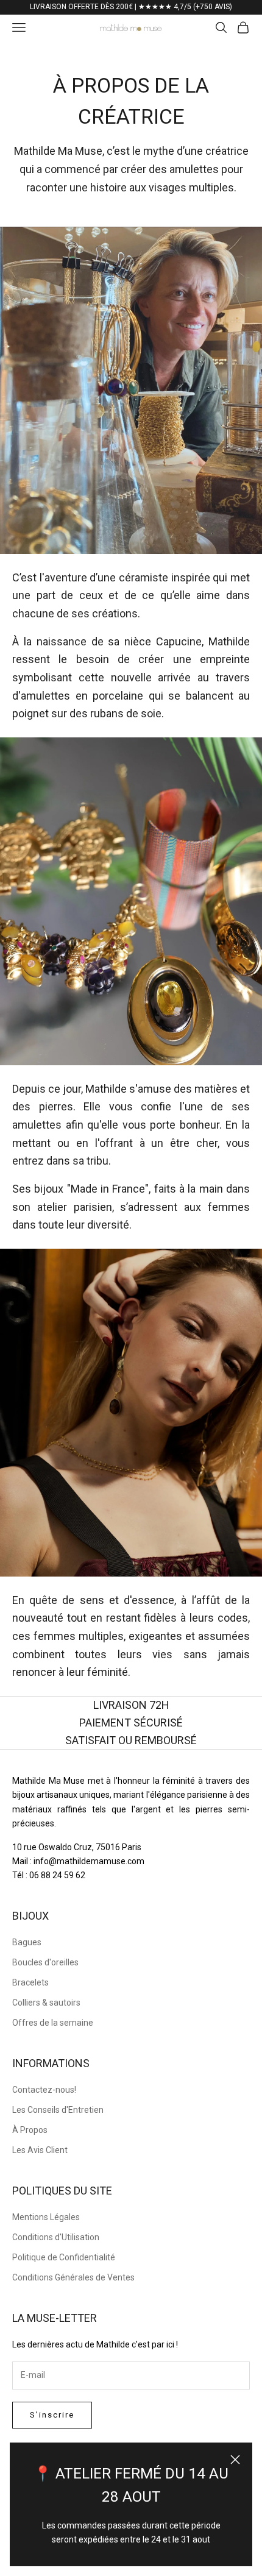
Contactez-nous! (44, 2090)
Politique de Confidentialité (64, 2257)
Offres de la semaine (53, 2023)
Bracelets (30, 1982)
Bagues (27, 1942)
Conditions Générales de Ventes (73, 2277)
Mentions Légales (46, 2217)
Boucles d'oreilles (45, 1962)
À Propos (30, 2130)
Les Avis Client (40, 2150)
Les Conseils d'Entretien (58, 2110)
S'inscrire (52, 2415)
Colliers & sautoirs (46, 2003)
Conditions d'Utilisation (56, 2237)
